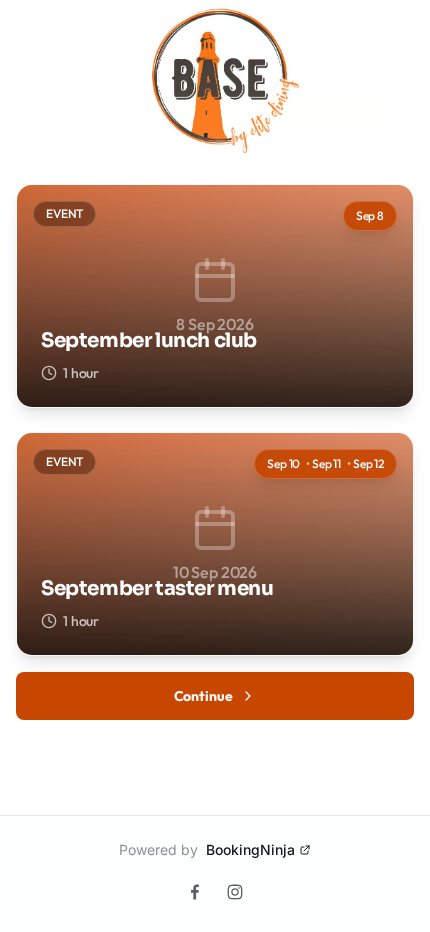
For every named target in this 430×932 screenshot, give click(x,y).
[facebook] (195, 892)
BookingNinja (250, 849)
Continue (203, 696)
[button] (215, 296)
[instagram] (235, 892)
